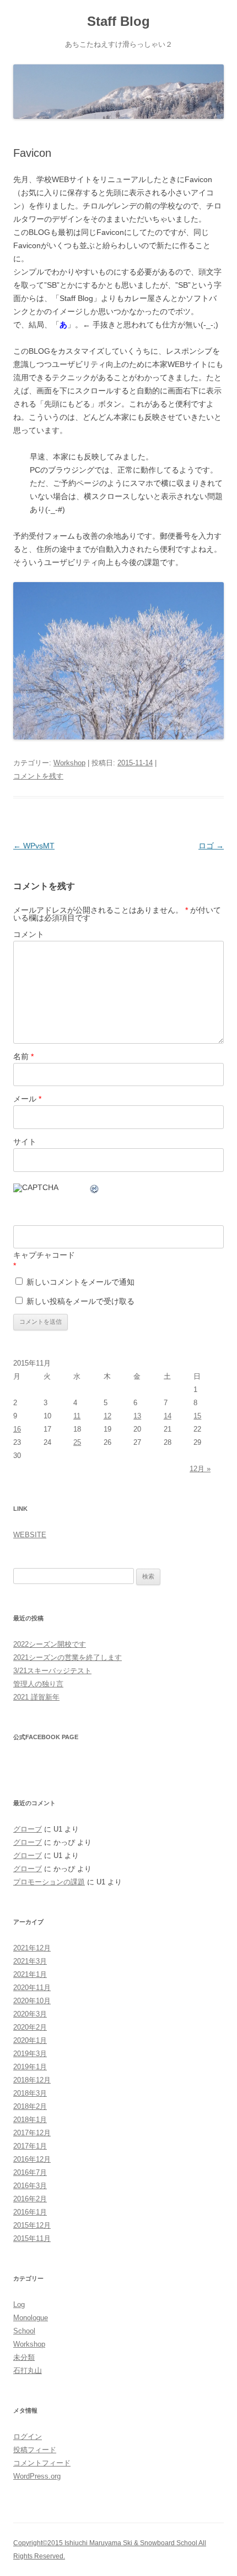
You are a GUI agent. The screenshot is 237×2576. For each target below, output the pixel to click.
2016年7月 (30, 2172)
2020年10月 (32, 2001)
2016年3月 (30, 2186)
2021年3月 (30, 1961)
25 (77, 1442)
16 (17, 1429)
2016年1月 (30, 2212)
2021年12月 (32, 1948)
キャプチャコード (44, 1255)
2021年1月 (30, 1974)
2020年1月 (30, 2040)
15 (197, 1416)
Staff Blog (118, 21)
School (24, 2331)
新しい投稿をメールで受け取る (80, 1301)
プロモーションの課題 (49, 1882)
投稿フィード (35, 2450)
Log (19, 2304)
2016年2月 (30, 2199)
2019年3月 (30, 2054)
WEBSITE (30, 1535)
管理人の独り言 (38, 1684)
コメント (29, 934)
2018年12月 (32, 2080)
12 (107, 1416)
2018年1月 (30, 2120)
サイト (25, 1142)
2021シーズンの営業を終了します (68, 1657)
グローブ (28, 1829)
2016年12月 (32, 2159)
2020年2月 (30, 2027)
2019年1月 (30, 2067)
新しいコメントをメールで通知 (80, 1282)
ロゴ (211, 846)
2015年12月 (32, 2225)
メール (27, 1099)
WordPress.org (37, 2476)
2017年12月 (32, 2133)
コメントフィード (42, 2463)
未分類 (24, 2357)
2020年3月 (30, 2014)
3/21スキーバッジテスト (52, 1671)
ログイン (28, 2437)
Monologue (31, 2318)
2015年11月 (32, 2238)
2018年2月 (30, 2106)
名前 (23, 1056)
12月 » (200, 1469)
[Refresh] (95, 1191)
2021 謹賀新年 (36, 1697)
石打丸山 (28, 2371)
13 (137, 1416)
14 (168, 1416)
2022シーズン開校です (50, 1644)
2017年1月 (30, 2146)
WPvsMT (34, 846)
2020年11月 (32, 1988)
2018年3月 (30, 2093)
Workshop (69, 763)
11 (77, 1416)
